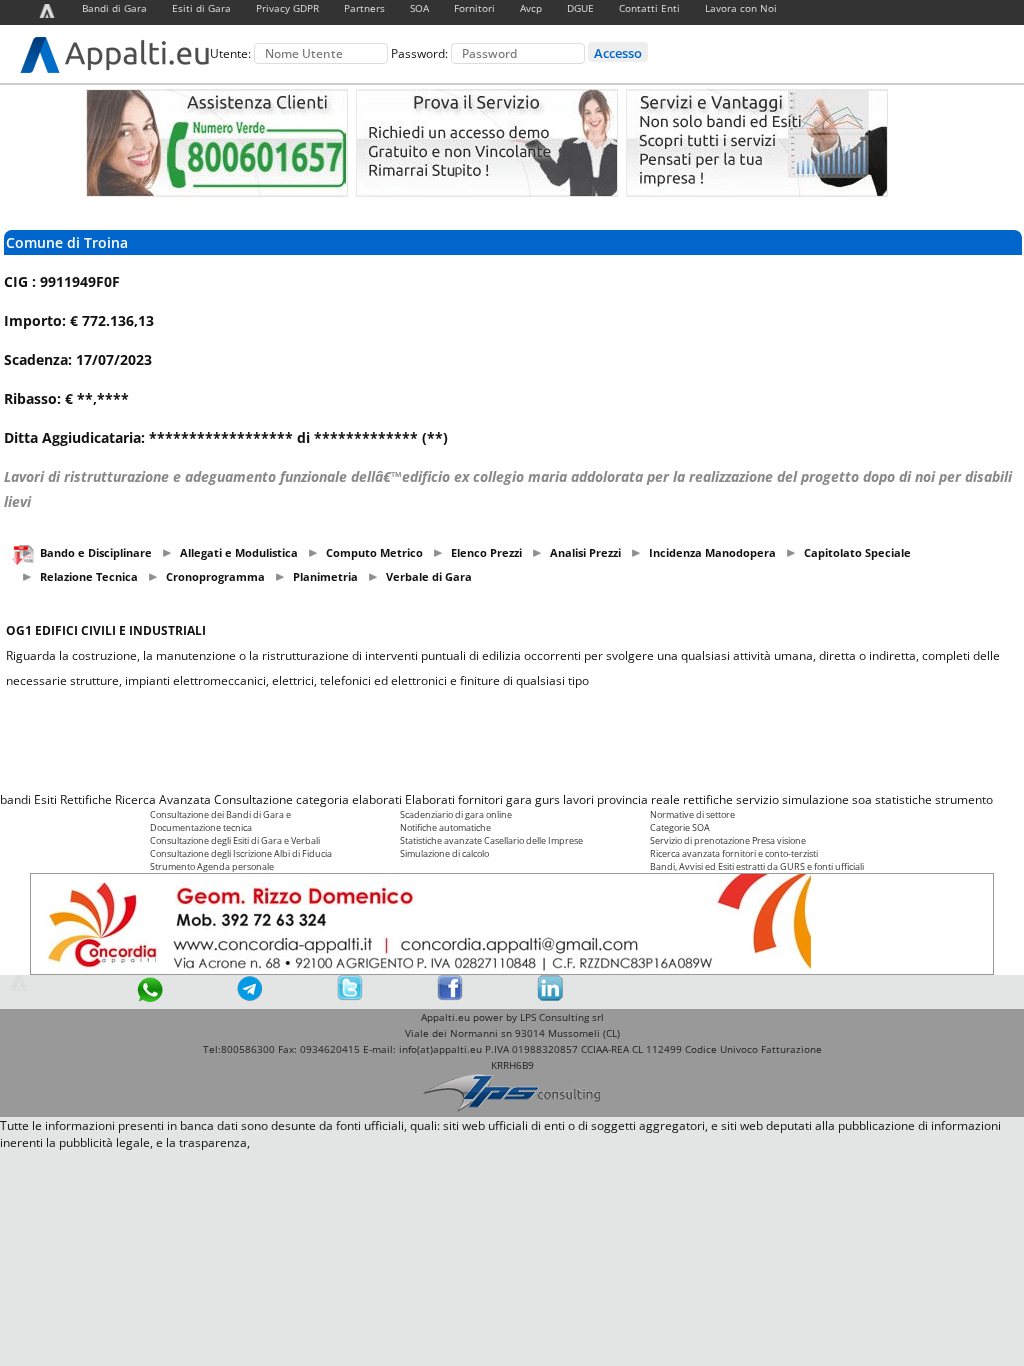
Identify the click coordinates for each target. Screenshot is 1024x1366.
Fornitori (474, 8)
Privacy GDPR (287, 8)
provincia (622, 799)
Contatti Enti (649, 8)
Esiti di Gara (201, 8)
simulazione (815, 799)
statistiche (903, 799)
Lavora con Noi (741, 8)
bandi (15, 799)
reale (665, 799)
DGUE (580, 8)
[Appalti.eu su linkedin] (550, 996)
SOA (419, 8)
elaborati (377, 799)
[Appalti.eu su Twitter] (350, 996)
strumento (964, 799)
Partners (364, 8)
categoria (322, 799)
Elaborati (430, 799)
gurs (547, 799)
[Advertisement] (512, 740)
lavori (578, 799)
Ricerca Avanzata (163, 799)
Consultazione (253, 799)
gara (519, 799)
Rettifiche (86, 799)
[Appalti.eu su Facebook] (450, 996)
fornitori (480, 799)
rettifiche (708, 799)
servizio (757, 799)
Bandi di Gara (114, 8)
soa (862, 799)
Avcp (531, 8)
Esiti (45, 799)
